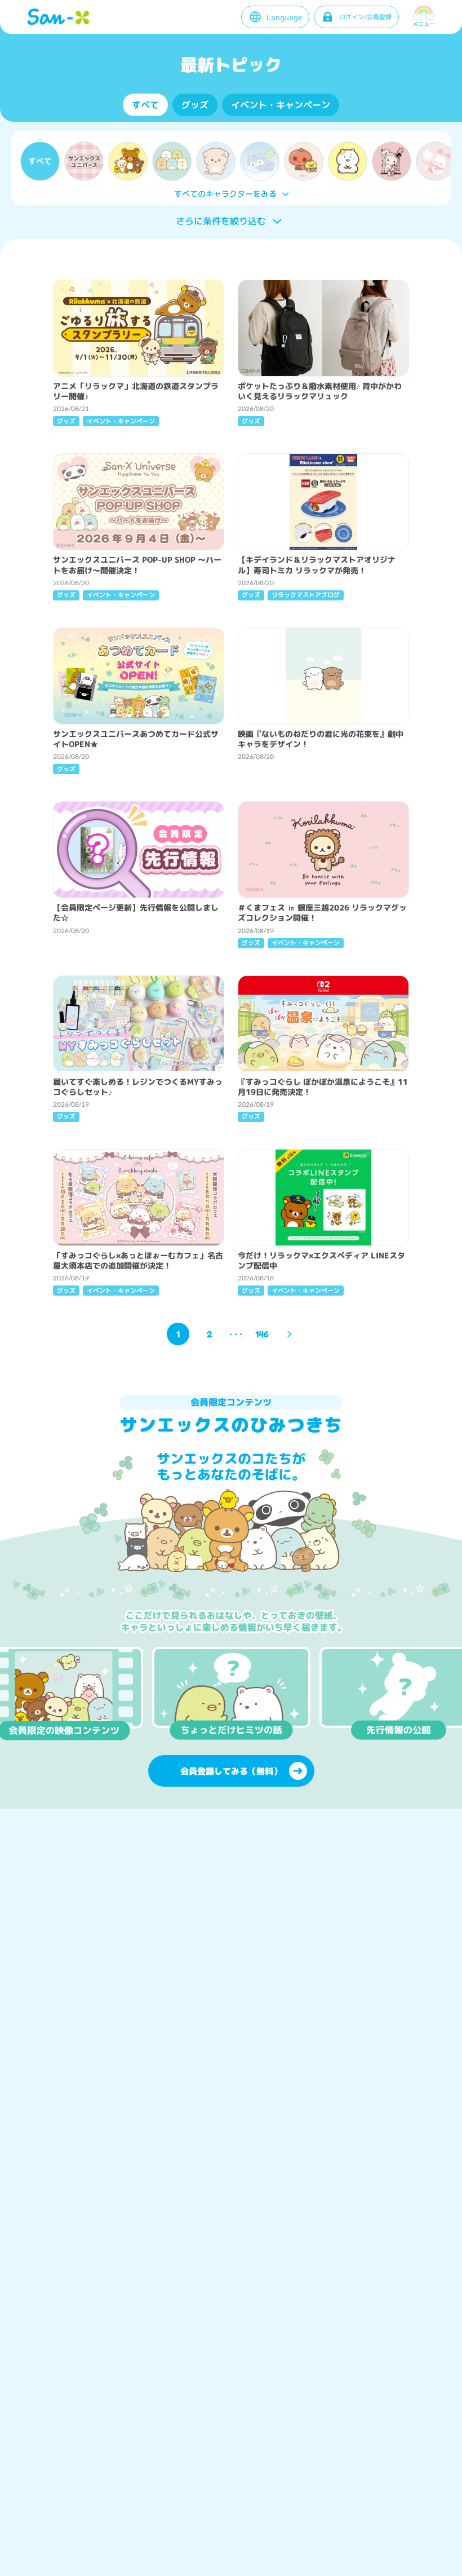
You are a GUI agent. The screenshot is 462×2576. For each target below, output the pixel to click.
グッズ (195, 105)
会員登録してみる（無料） (231, 1771)
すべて (145, 105)
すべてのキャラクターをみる (225, 194)
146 (262, 1334)
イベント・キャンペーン (281, 105)
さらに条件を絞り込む (221, 221)
